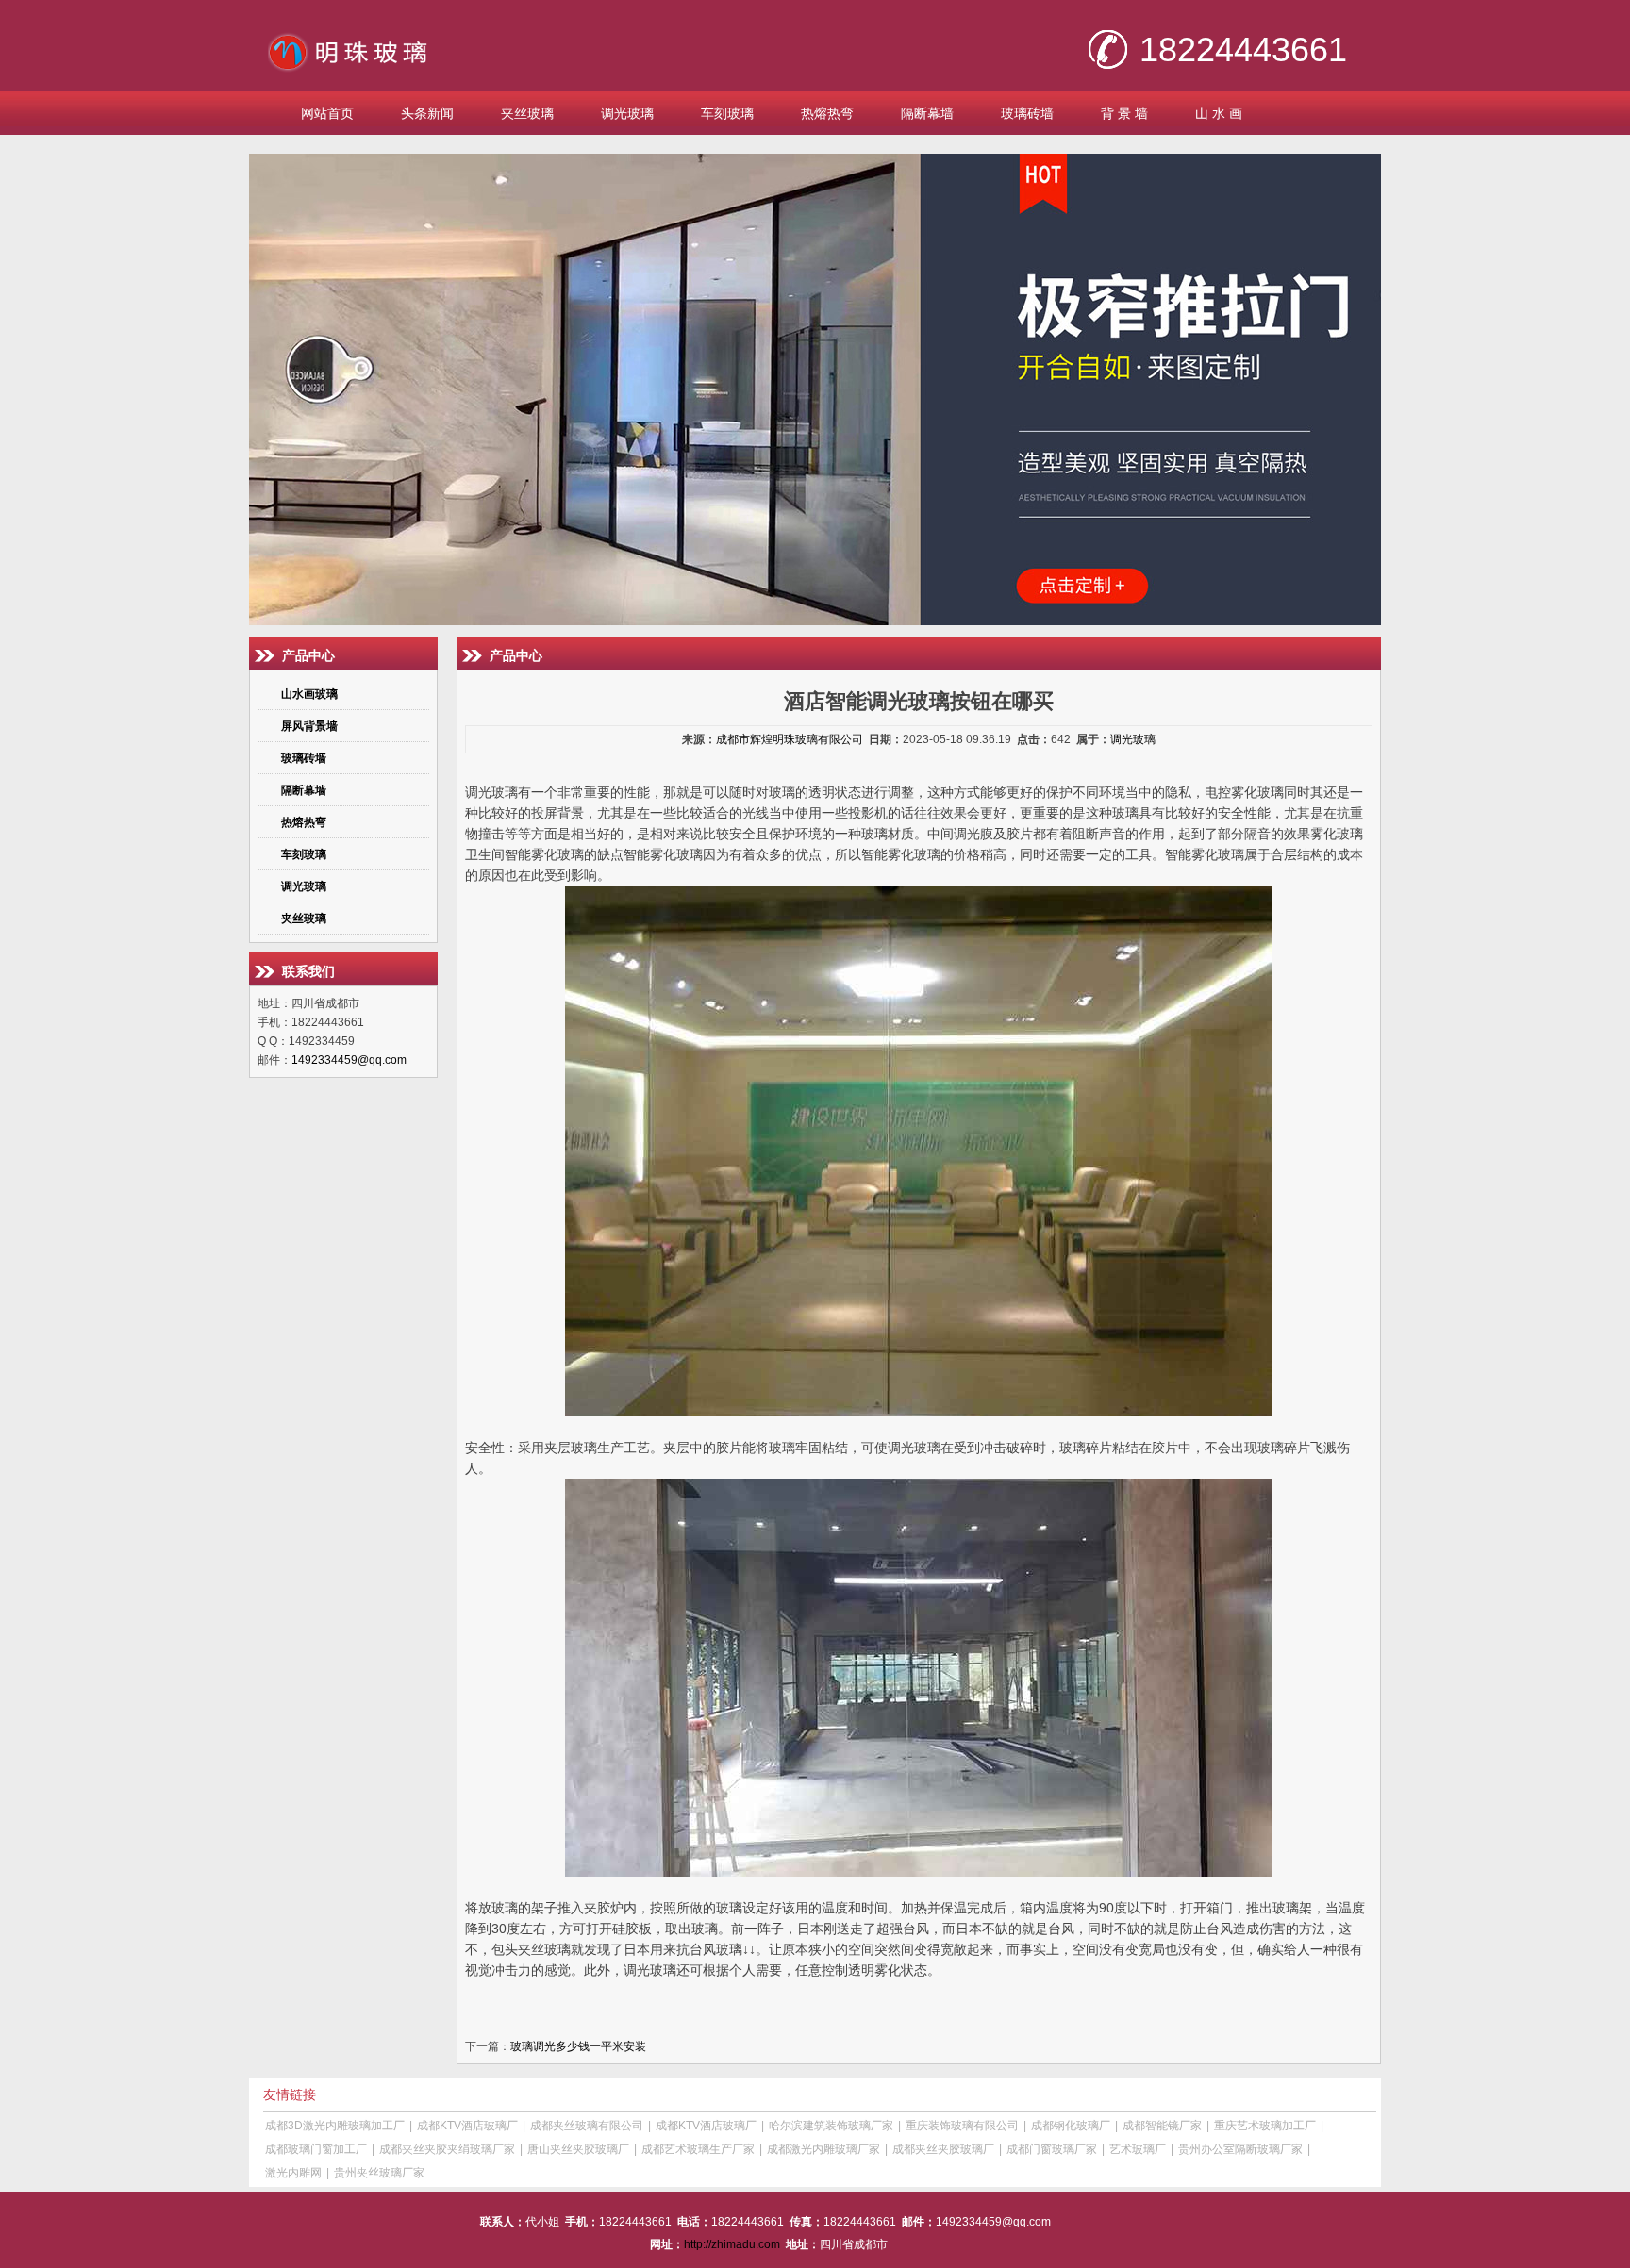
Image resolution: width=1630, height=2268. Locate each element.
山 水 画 (1219, 113)
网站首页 (327, 113)
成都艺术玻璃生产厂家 (698, 2149)
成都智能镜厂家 (1162, 2126)
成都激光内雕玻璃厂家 (823, 2149)
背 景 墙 (1124, 113)
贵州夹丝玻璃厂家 (379, 2173)
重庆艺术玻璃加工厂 (1265, 2126)
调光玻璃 (627, 113)
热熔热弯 (827, 113)
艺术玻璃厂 (1138, 2149)
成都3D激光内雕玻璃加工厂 (335, 2126)
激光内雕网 (293, 2173)
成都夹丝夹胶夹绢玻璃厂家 (447, 2149)
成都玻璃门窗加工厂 (316, 2149)
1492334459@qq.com (349, 1060)
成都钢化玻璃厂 (1071, 2126)
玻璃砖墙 (1027, 113)
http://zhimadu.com (732, 2244)
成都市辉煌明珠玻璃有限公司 (790, 739)
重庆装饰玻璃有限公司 (962, 2126)
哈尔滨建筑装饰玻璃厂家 (831, 2126)
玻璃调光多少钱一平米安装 (578, 2046)
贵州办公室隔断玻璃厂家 (1240, 2149)
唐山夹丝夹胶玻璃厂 (578, 2149)
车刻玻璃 (727, 113)
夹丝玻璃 (527, 113)
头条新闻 (427, 113)
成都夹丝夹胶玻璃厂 (943, 2149)
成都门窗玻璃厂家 (1052, 2149)
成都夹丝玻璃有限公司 (587, 2126)
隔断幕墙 (927, 113)
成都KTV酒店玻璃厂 (467, 2126)
